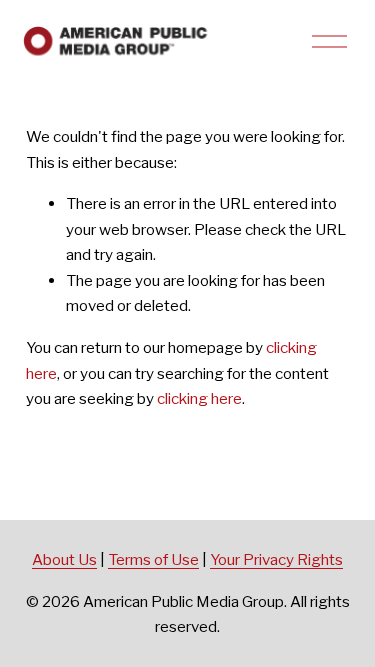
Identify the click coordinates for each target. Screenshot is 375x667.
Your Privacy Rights (276, 559)
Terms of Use (153, 559)
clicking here (199, 398)
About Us (64, 559)
